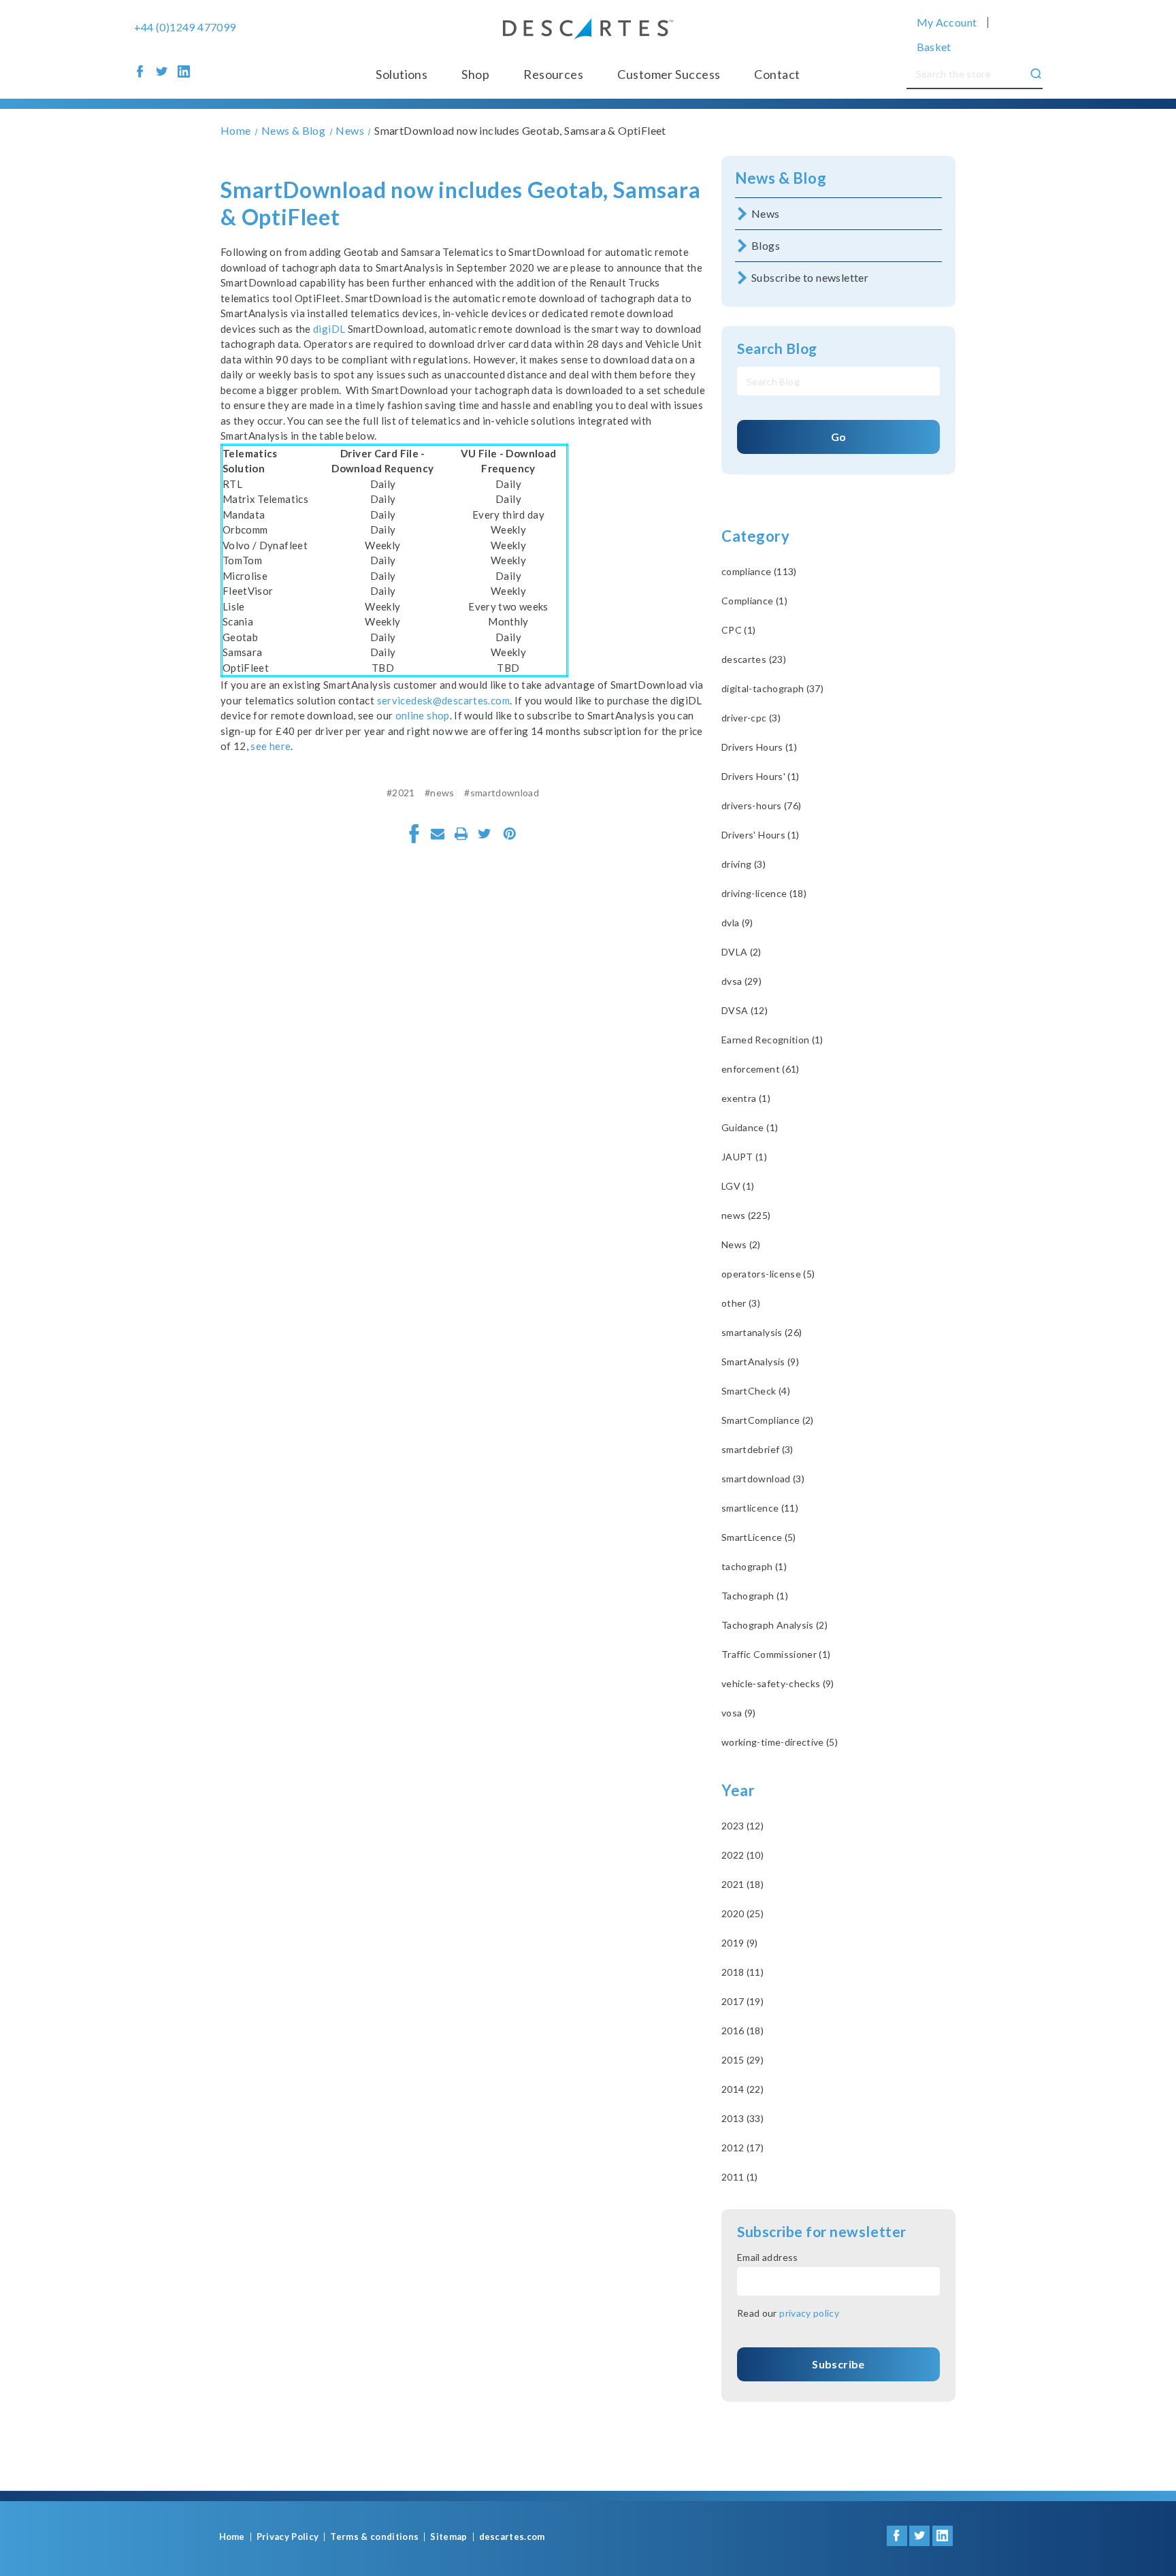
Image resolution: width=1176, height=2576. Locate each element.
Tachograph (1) (755, 1596)
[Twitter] (485, 834)
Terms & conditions (374, 2537)
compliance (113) (759, 571)
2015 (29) (742, 2060)
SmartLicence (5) (759, 1537)
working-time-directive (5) (780, 1742)
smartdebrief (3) (757, 1449)
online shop (423, 715)
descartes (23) (754, 659)
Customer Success (669, 74)
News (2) (741, 1244)
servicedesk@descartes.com (443, 700)
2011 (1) (740, 2177)
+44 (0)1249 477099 (185, 27)
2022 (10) (742, 1855)
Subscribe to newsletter (810, 277)
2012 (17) (742, 2148)
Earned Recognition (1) (772, 1040)
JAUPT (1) (744, 1157)
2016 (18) (742, 2031)
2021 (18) (742, 1884)
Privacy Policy (288, 2537)
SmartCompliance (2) (768, 1420)
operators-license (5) (768, 1274)
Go (839, 437)
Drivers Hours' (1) (760, 776)
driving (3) (744, 864)
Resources (553, 74)
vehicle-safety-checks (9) (778, 1683)
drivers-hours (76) (761, 805)
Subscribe (838, 2364)
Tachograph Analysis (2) (774, 1625)
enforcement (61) (761, 1069)
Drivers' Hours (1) (760, 835)
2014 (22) (742, 2089)
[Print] (461, 834)
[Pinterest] (510, 834)
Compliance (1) (754, 601)
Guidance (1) (750, 1127)
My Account (947, 22)
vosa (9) (739, 1713)
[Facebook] (414, 834)
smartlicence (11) (760, 1508)
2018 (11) (742, 1972)
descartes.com (512, 2537)
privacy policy (809, 2313)
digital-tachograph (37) (772, 688)
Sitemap (448, 2537)
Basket (934, 47)
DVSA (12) (745, 1010)
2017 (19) (742, 2001)
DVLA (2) (741, 952)
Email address (768, 2257)
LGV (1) (738, 1186)
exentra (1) (746, 1098)
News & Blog (781, 178)
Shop (475, 74)
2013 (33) (742, 2118)
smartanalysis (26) (762, 1332)
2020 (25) (742, 1913)
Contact (777, 74)
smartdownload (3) (763, 1479)
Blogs (766, 245)
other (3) (741, 1303)
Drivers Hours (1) (759, 747)
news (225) (746, 1215)
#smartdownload (502, 793)
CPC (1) (738, 630)
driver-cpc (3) (751, 718)
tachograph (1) (754, 1566)
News (766, 213)
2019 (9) (740, 1943)
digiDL (329, 329)
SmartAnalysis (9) (760, 1362)
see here (271, 746)
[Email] (438, 834)
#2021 (401, 793)
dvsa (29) (741, 981)
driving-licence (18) (764, 893)
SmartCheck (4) (756, 1391)
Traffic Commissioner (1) (776, 1654)
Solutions (402, 74)
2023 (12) (742, 1826)
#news (440, 793)
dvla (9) (737, 923)
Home (232, 2537)
